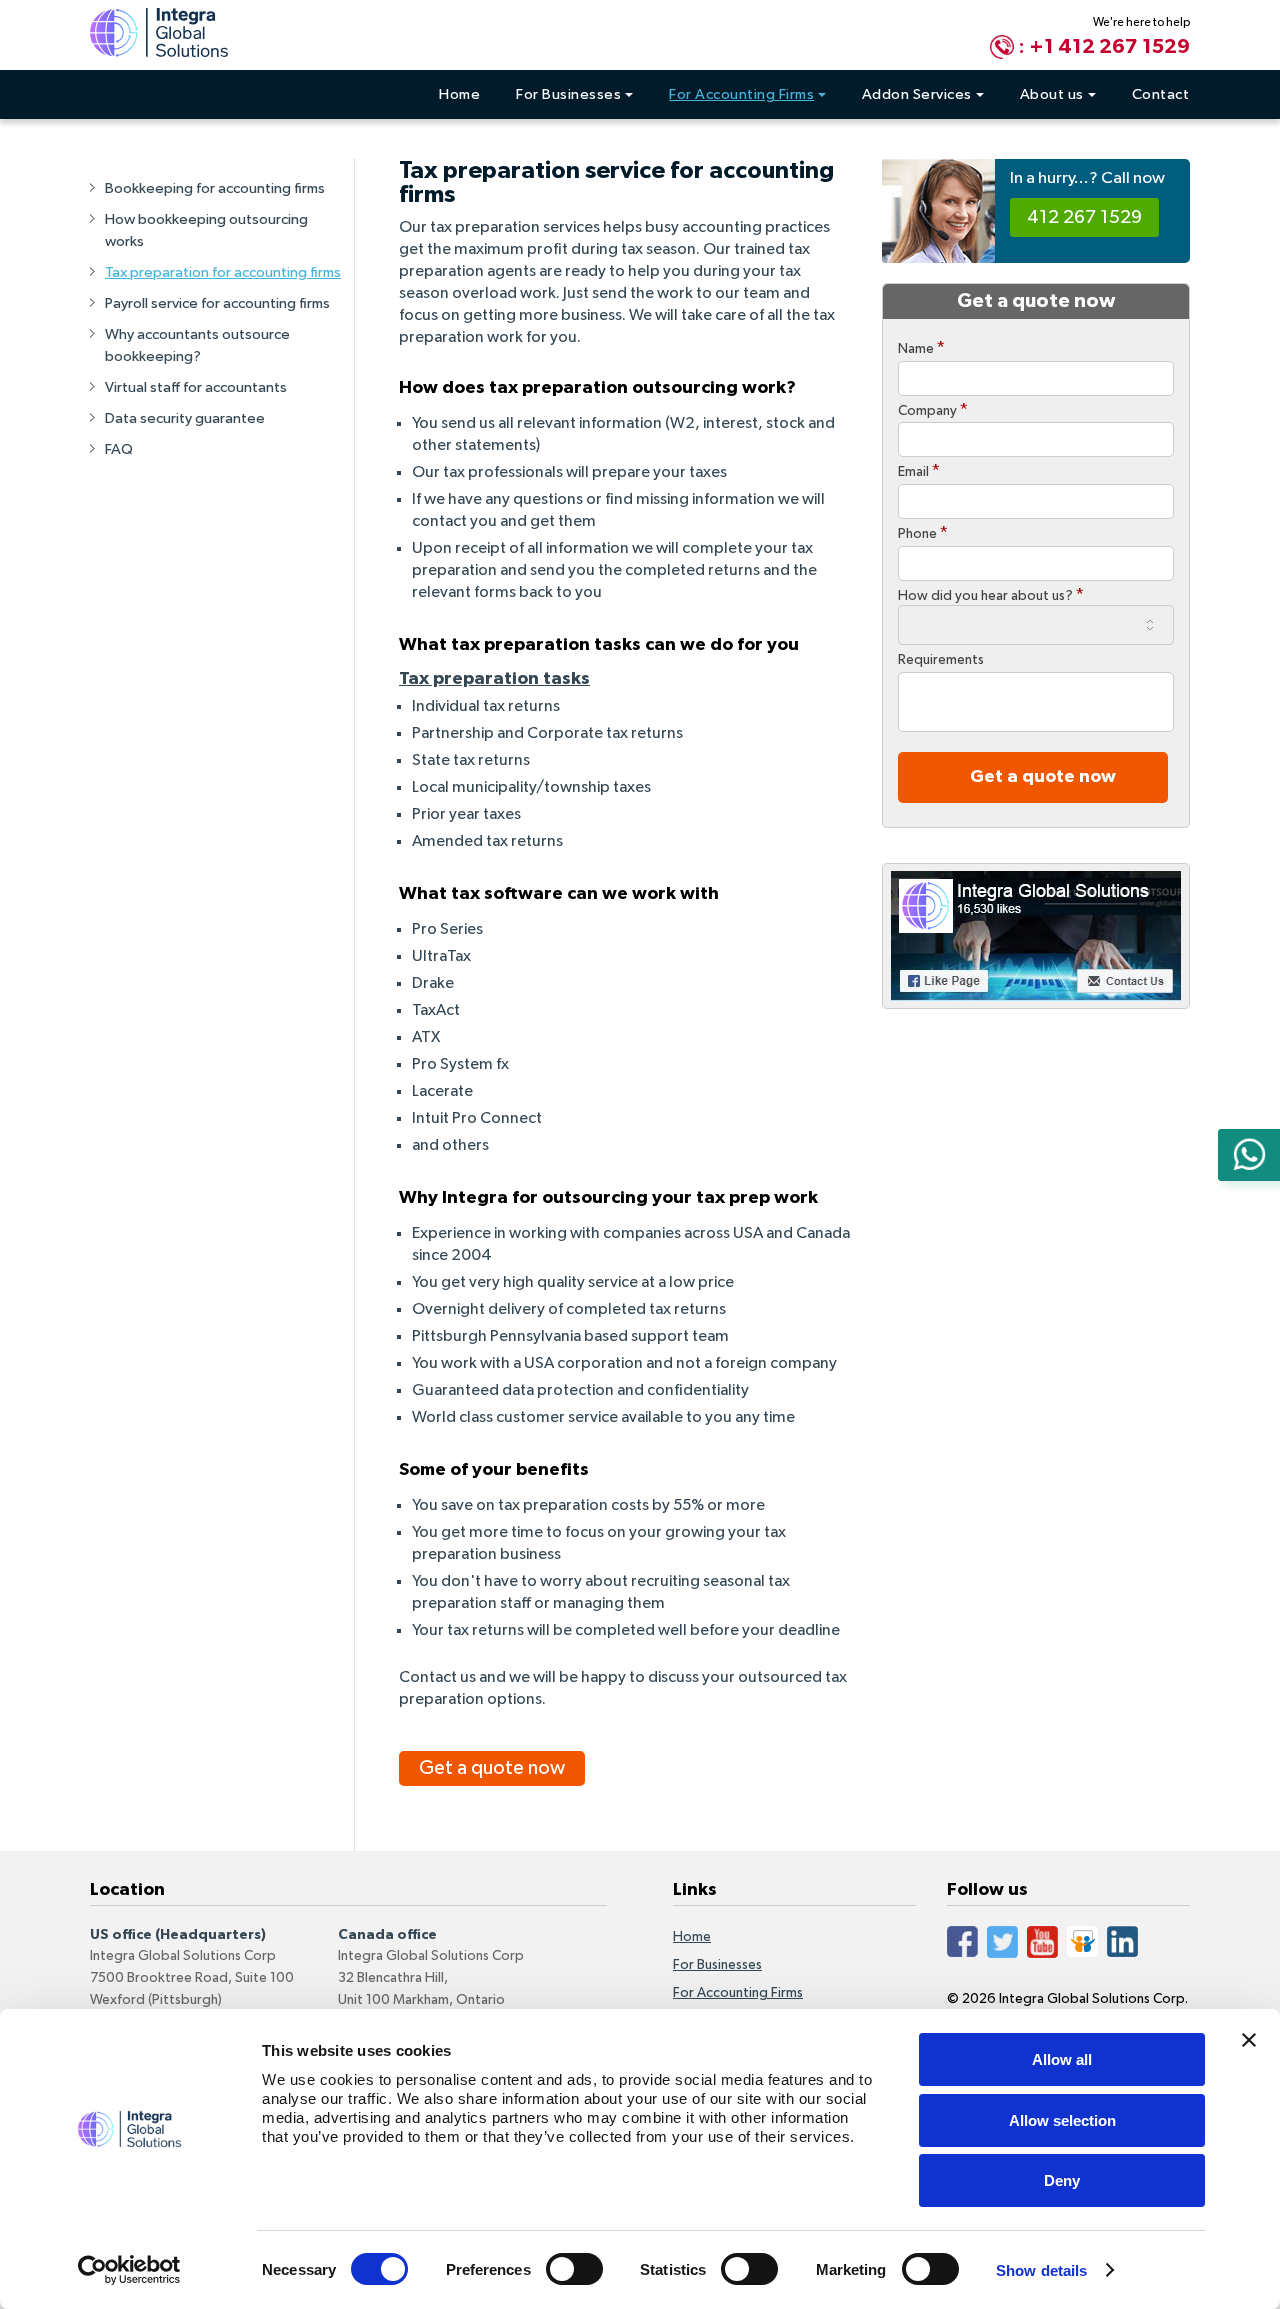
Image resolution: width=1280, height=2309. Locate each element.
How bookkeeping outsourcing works (206, 230)
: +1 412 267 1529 (1104, 47)
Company (933, 410)
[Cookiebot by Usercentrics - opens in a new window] (129, 2270)
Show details (1041, 2270)
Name (921, 348)
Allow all (1062, 2059)
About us (1052, 94)
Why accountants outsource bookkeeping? (197, 345)
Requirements (941, 660)
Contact (1161, 94)
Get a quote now (492, 1768)
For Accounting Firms (741, 94)
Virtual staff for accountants (196, 387)
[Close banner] (1249, 2040)
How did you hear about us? (991, 595)
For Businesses (568, 94)
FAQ (119, 449)
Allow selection (1062, 2120)
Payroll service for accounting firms (217, 303)
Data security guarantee (185, 418)
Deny (1062, 2180)
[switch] (574, 2269)
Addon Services (917, 94)
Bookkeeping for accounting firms (215, 188)
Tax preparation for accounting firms (223, 272)
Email (919, 471)
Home (459, 94)
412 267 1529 (1084, 217)
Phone (923, 533)
